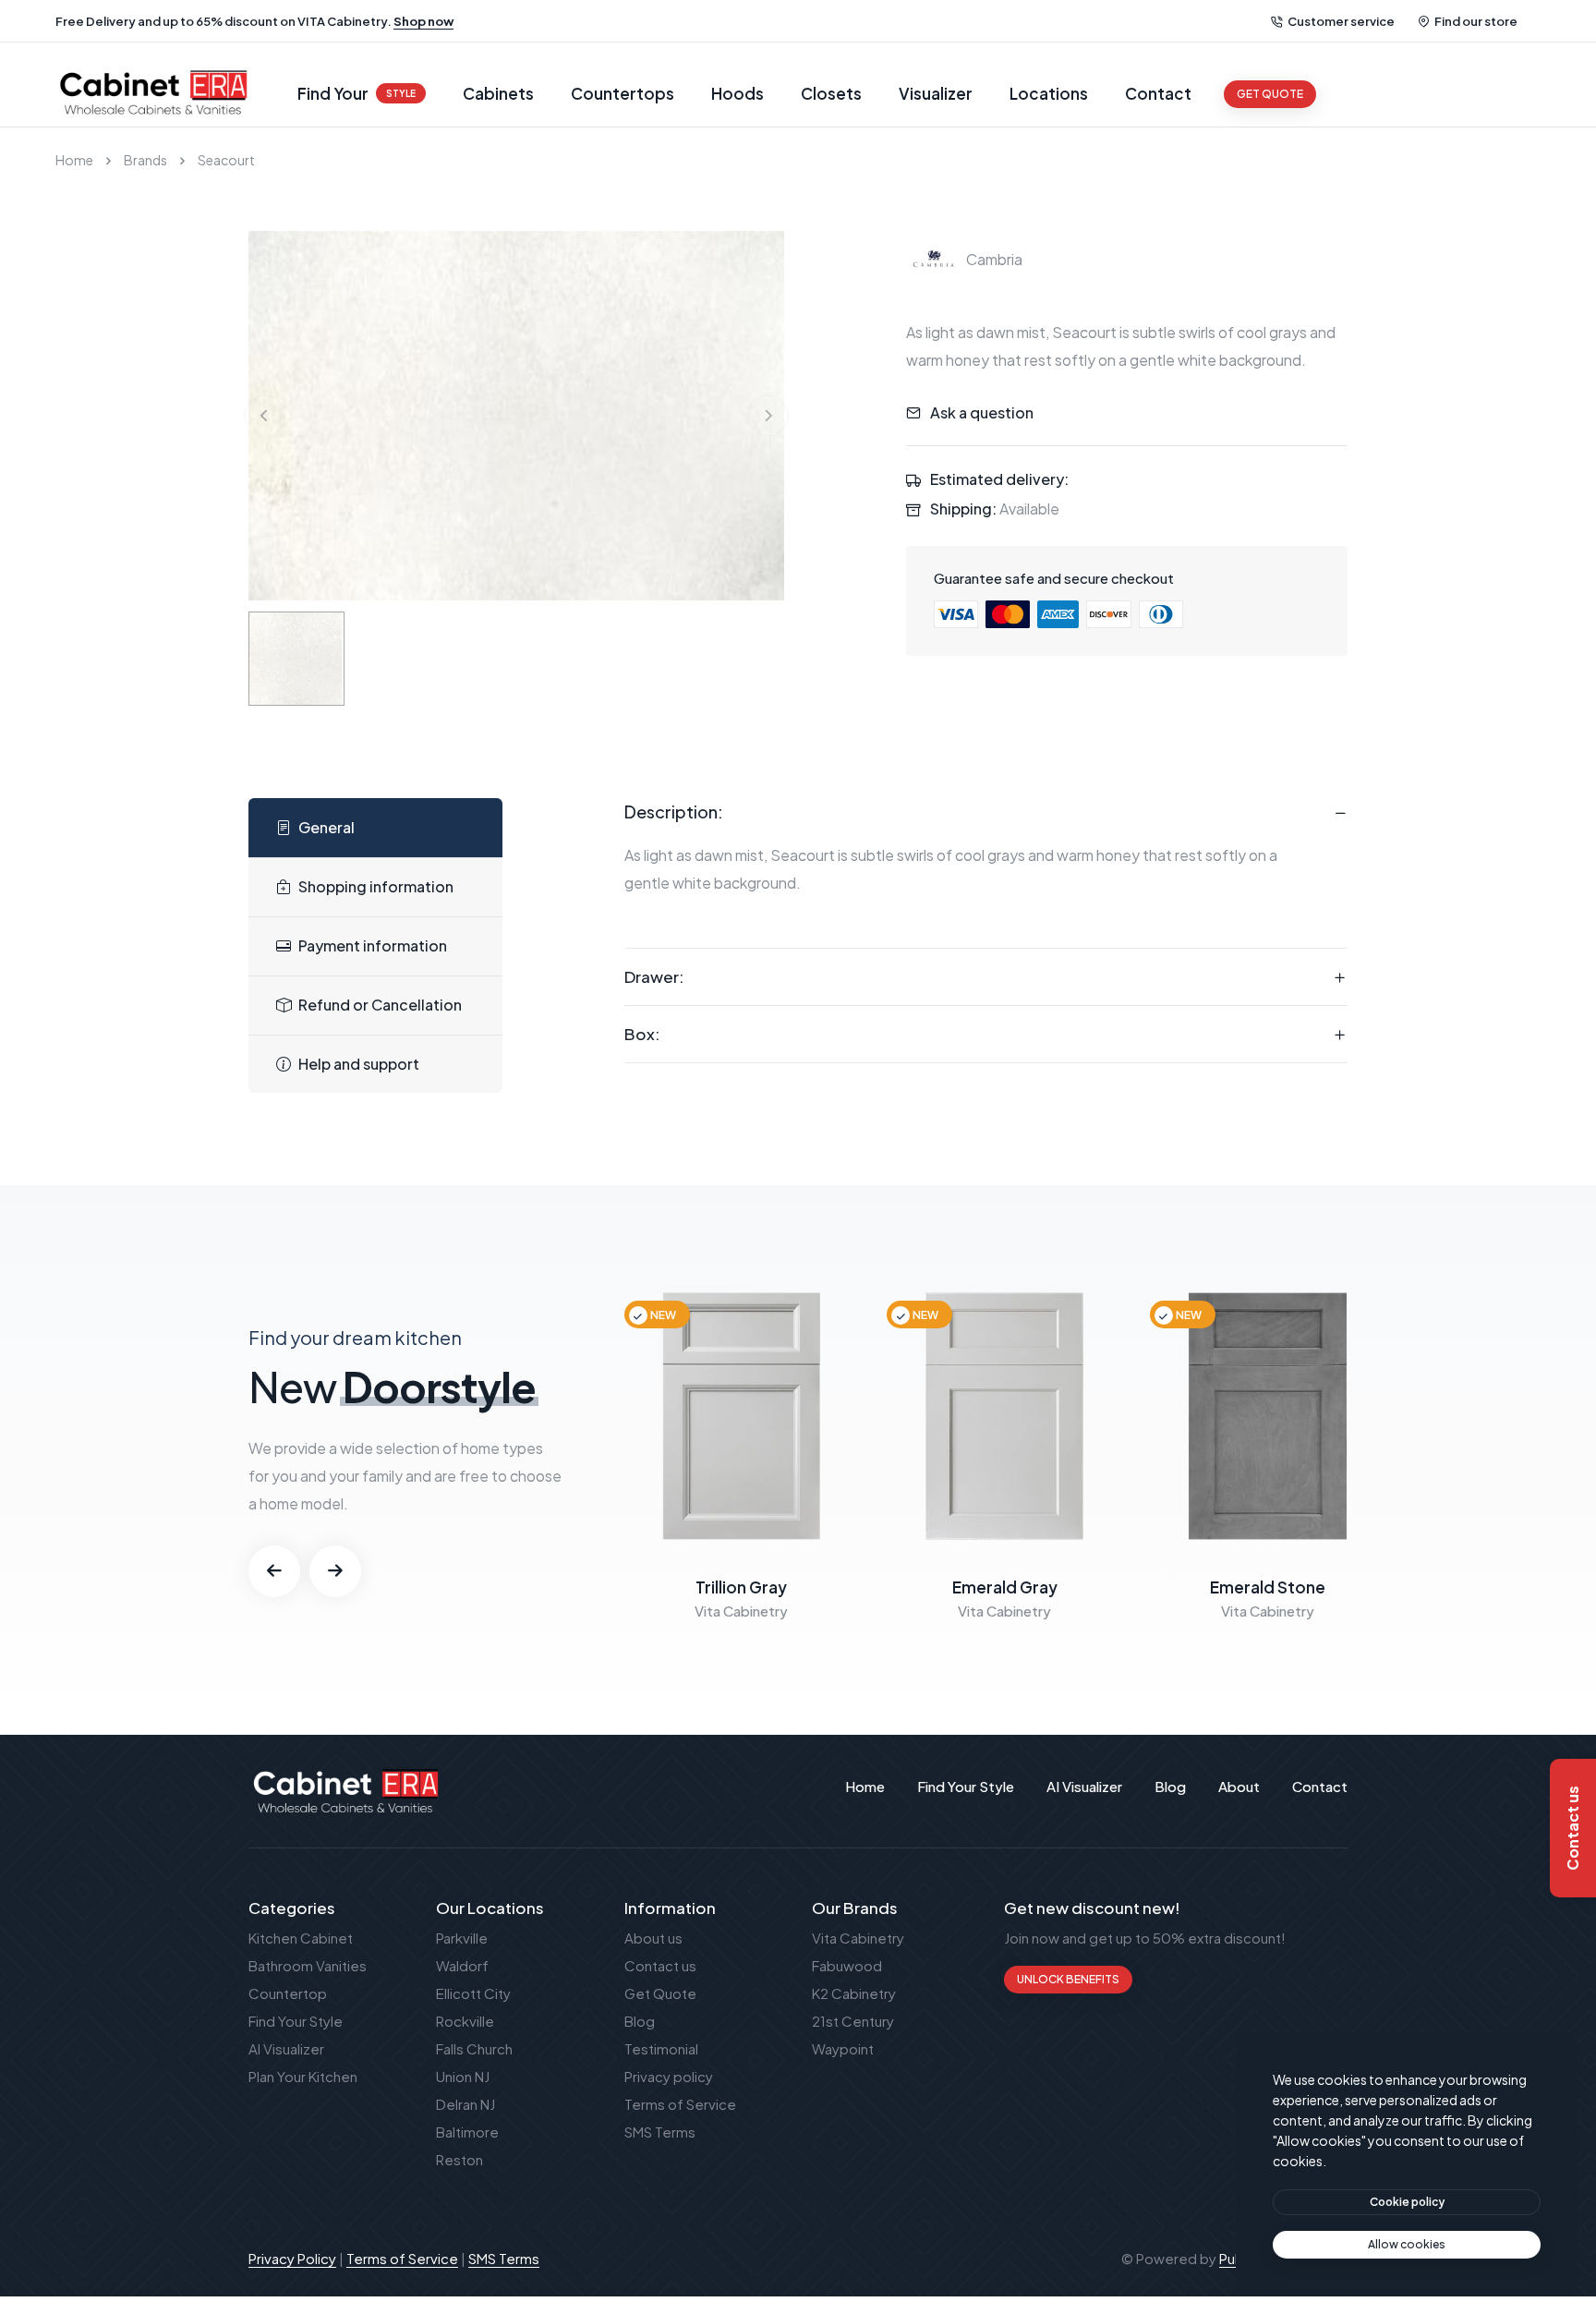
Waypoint (843, 2048)
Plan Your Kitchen (303, 2076)
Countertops (623, 93)
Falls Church (474, 2048)
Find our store (1476, 21)
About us (653, 1938)
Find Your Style (296, 2021)
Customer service (1341, 21)
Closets (831, 93)
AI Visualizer (286, 2048)
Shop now (423, 21)
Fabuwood (847, 1965)
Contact (1158, 93)
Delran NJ (465, 2104)
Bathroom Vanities (308, 1965)
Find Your (357, 93)
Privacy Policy (292, 2258)
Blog (640, 2021)
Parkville (462, 1938)
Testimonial (661, 2048)
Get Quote (660, 1993)
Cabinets (498, 93)
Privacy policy (669, 2076)
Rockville (465, 2021)
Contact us (660, 1965)
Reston (459, 2159)
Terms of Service (680, 2104)
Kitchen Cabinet (301, 1938)
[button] (274, 1571)
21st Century (853, 2021)
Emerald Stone (1268, 1587)
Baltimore (467, 2132)
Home (74, 160)
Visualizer (936, 93)
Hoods (738, 93)
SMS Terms (660, 2132)
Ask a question (982, 412)
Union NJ (463, 2076)
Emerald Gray (1005, 1587)
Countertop (288, 1993)
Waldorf (462, 1965)
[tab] (375, 828)
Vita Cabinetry (858, 1938)
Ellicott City (473, 1993)
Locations (1049, 93)
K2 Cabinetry (854, 1993)
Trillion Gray (741, 1587)
